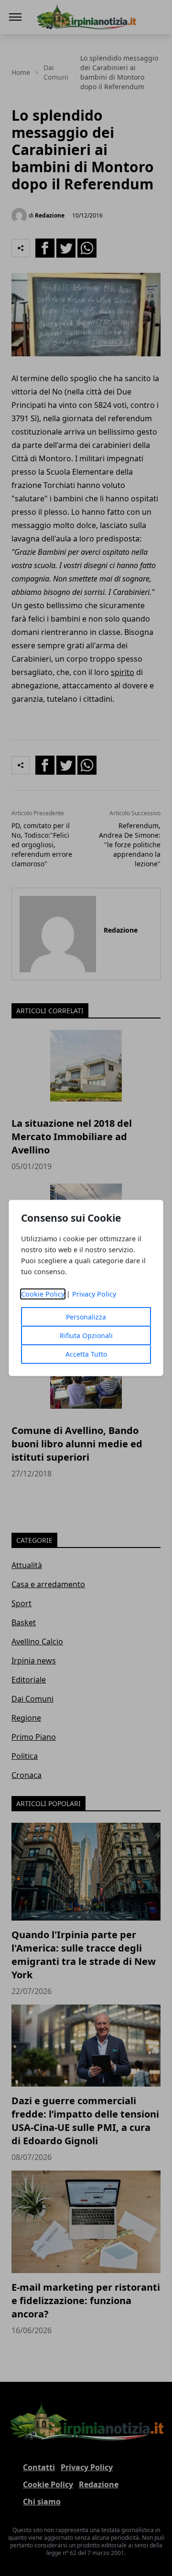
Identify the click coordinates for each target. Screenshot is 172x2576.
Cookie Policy (43, 1294)
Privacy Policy (94, 1294)
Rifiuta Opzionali (86, 1335)
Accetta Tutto (86, 1354)
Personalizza (86, 1317)
